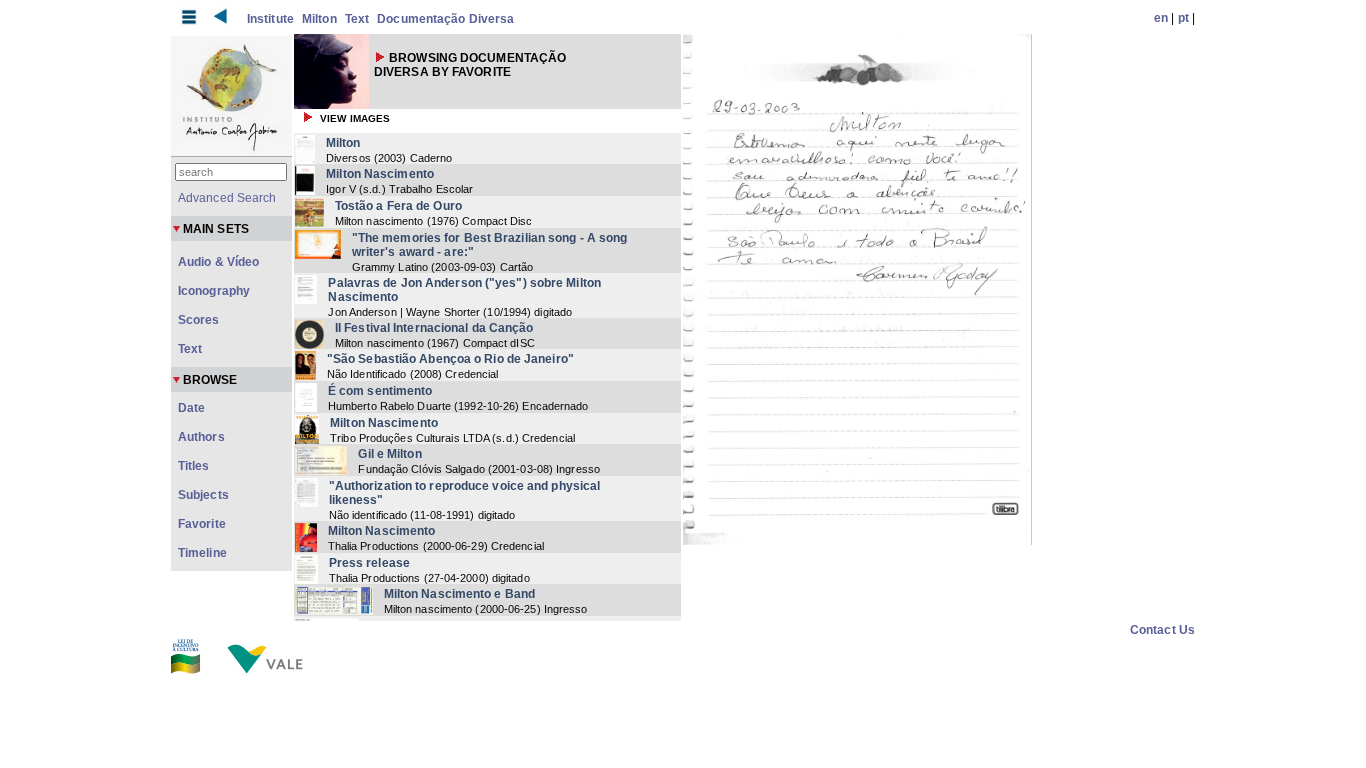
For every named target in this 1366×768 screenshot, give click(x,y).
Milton (319, 19)
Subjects (203, 495)
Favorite (202, 524)
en (1161, 18)
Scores (199, 320)
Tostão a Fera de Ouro (398, 206)
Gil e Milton (389, 454)
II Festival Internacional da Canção (434, 328)
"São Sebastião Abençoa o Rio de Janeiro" (450, 359)
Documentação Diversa (445, 19)
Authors (201, 437)
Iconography (214, 291)
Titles (194, 466)
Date (191, 408)
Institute (270, 19)
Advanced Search (227, 198)
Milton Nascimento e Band (459, 594)
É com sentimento (380, 391)
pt (1183, 18)
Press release (369, 563)
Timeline (202, 553)
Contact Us (1162, 630)
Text (357, 19)
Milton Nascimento (380, 174)
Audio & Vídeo (218, 262)
